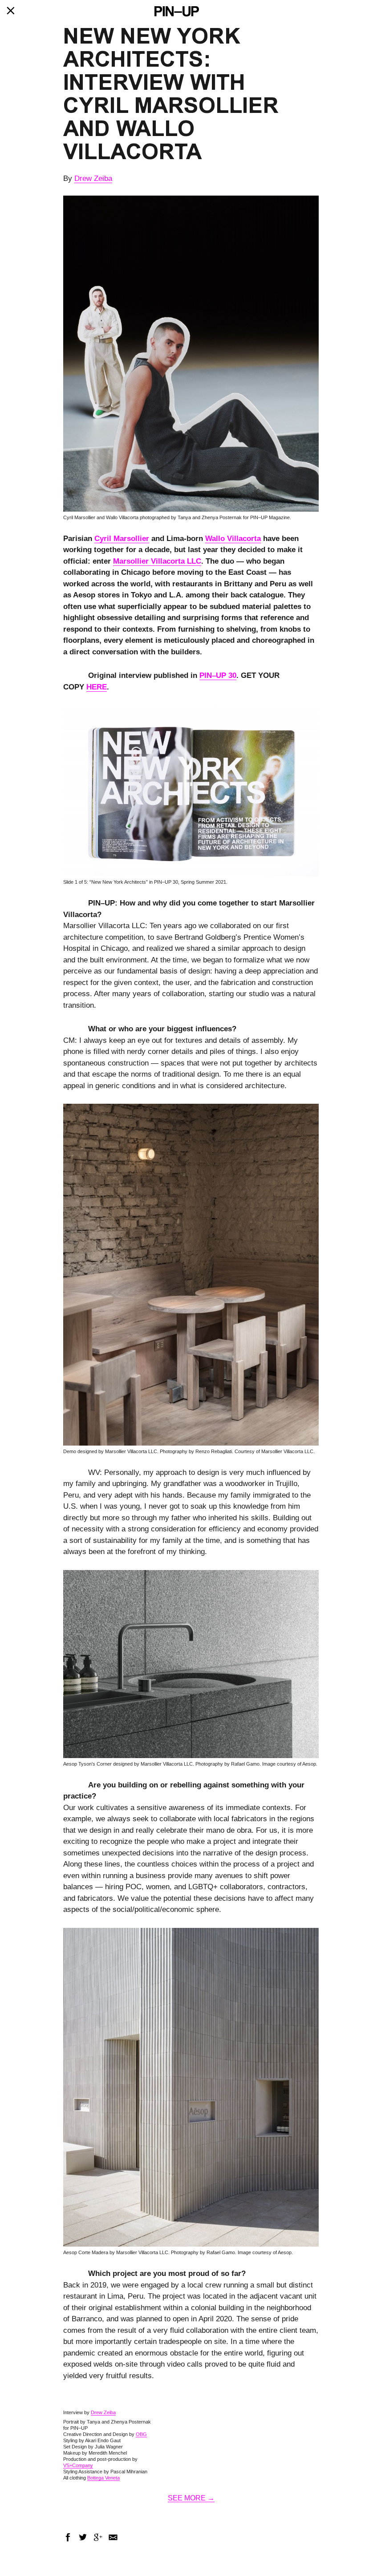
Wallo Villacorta (233, 539)
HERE (97, 687)
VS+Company (78, 2465)
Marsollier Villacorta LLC (157, 561)
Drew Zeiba (93, 178)
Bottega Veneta (103, 2478)
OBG (141, 2434)
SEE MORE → (191, 2498)
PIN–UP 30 (218, 675)
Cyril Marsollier (122, 539)
